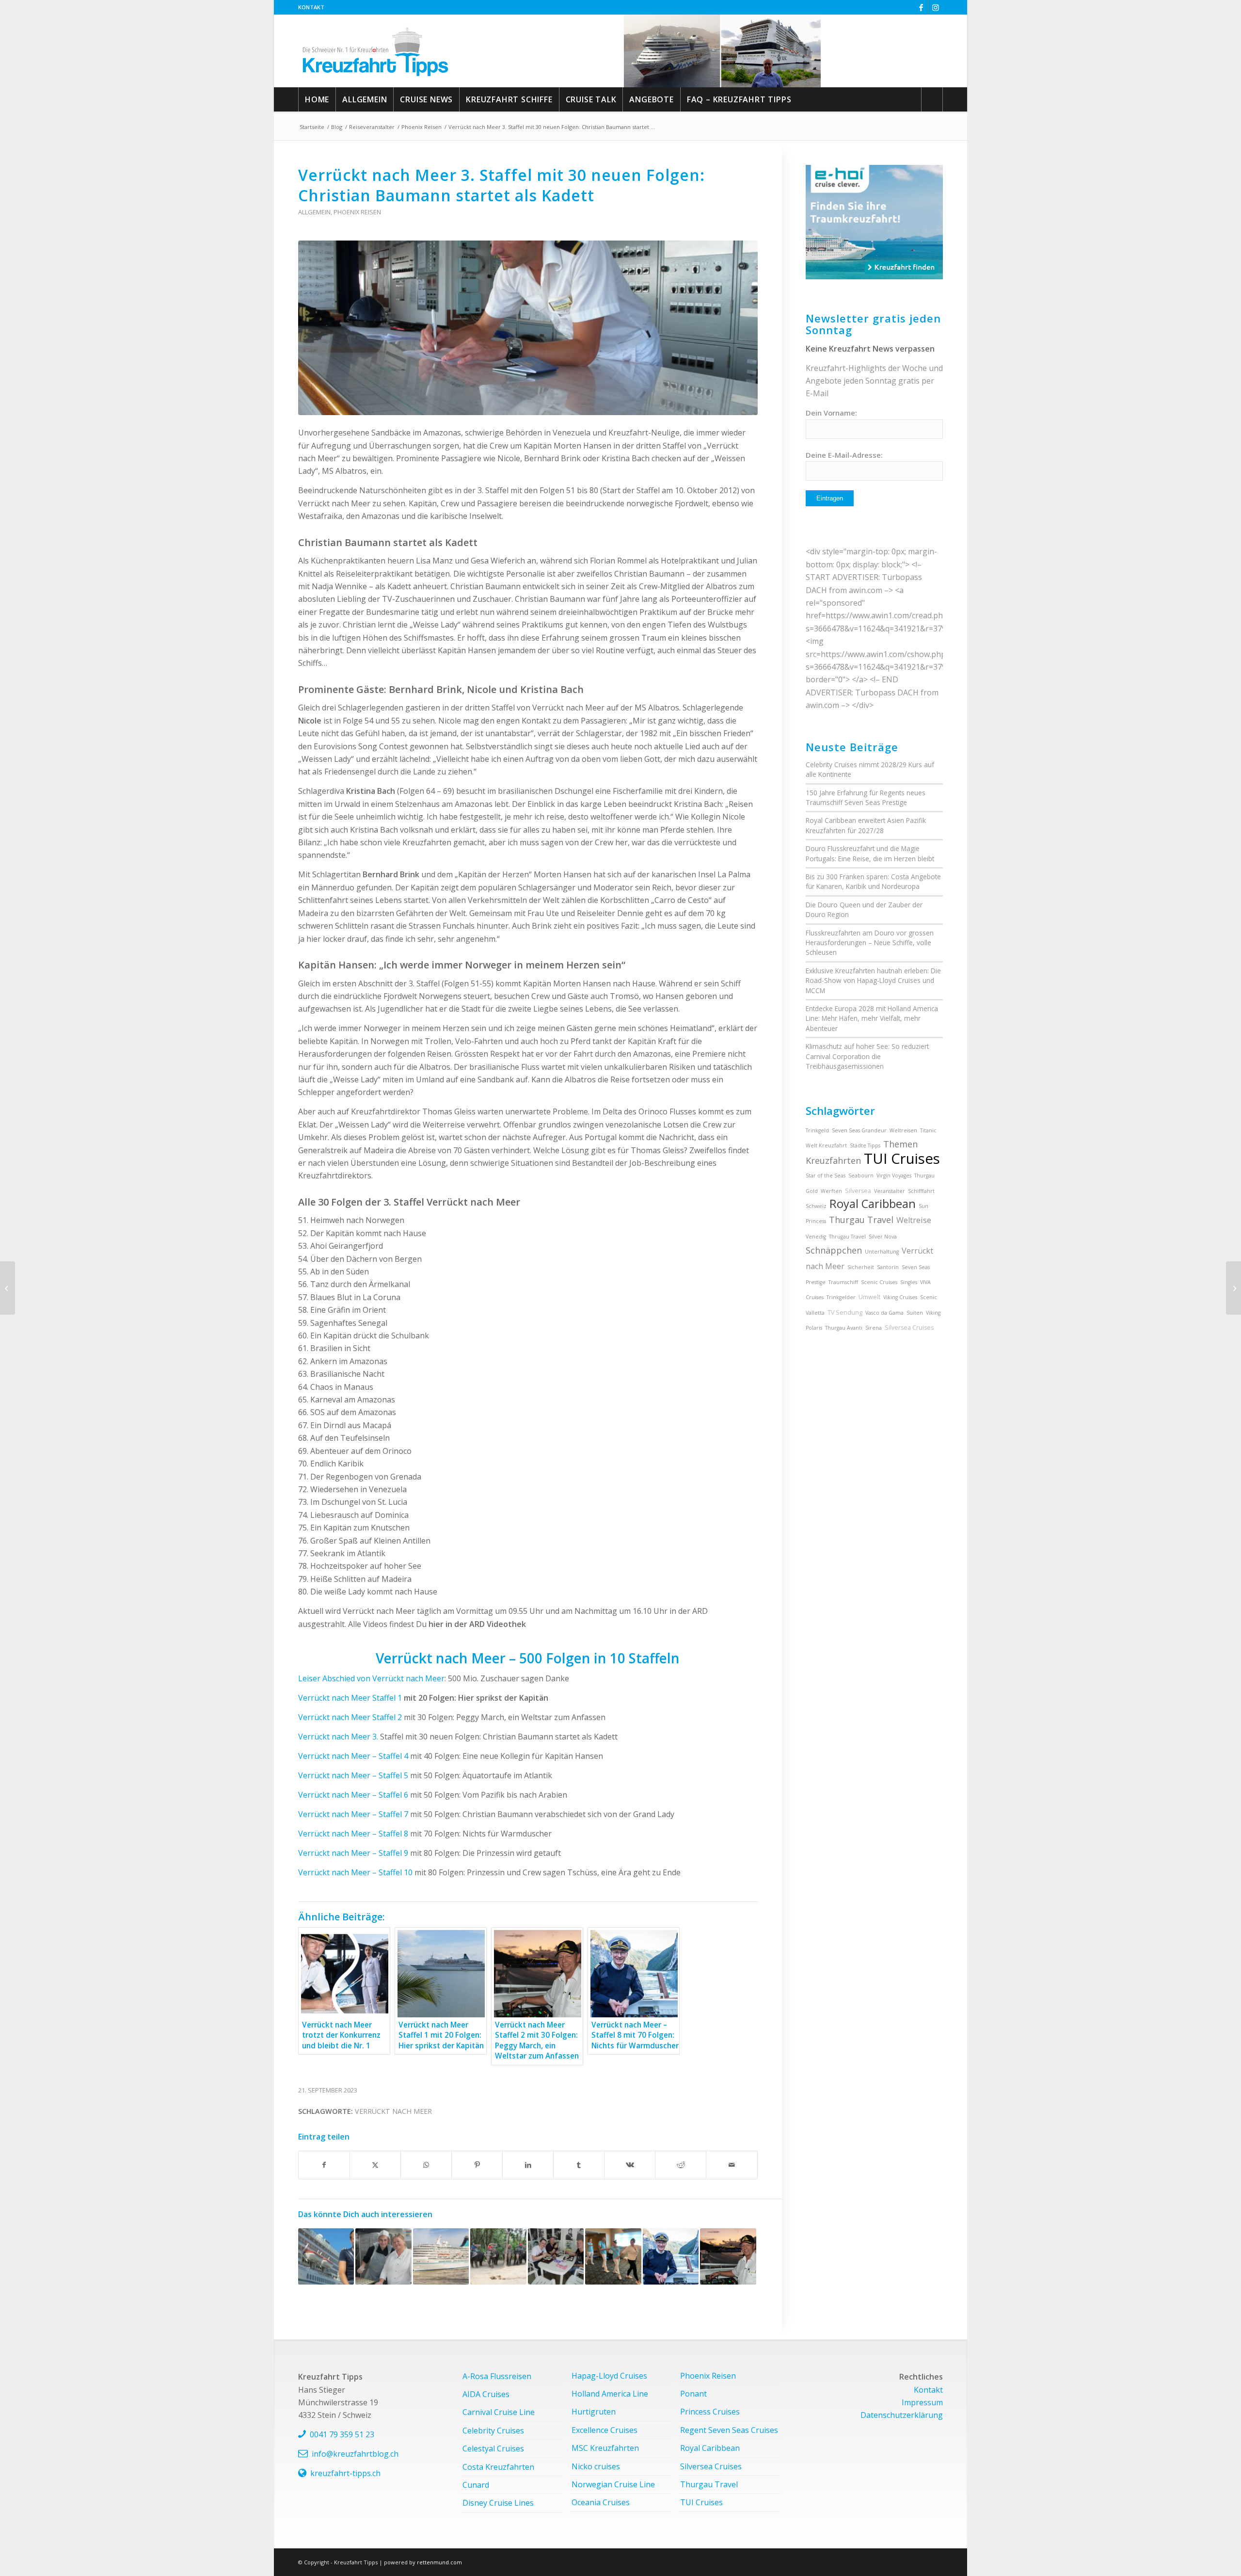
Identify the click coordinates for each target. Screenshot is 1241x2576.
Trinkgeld (817, 1130)
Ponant (693, 2394)
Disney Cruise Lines (498, 2503)
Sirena (874, 1328)
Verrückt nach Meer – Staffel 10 (355, 1872)
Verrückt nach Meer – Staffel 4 (353, 1756)
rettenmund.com (439, 2562)
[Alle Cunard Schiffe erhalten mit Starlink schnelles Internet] (8, 1288)
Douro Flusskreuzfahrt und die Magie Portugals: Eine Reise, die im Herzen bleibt (870, 853)
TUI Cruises (902, 1159)
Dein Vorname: (831, 413)
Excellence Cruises (605, 2430)
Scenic (929, 1297)
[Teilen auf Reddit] (681, 2165)
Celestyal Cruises (493, 2448)
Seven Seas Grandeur (859, 1130)
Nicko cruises (596, 2466)
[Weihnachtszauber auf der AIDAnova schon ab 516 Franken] (1233, 1288)
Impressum (922, 2402)
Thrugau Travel (847, 1237)
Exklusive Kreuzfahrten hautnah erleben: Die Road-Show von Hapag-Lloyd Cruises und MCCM (873, 981)
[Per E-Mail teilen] (732, 2165)
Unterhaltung (882, 1252)
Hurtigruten (594, 2412)
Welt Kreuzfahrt (826, 1145)
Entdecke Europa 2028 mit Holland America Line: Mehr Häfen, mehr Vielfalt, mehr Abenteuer (872, 1018)
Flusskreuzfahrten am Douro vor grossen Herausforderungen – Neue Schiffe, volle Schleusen (870, 943)
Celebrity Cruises (493, 2431)
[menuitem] (311, 7)
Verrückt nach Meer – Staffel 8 (354, 1834)
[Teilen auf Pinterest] (477, 2165)
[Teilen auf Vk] (630, 2165)
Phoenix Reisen (357, 212)
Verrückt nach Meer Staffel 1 (350, 1698)
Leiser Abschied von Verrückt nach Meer (371, 1678)
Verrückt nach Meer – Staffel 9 (353, 1853)
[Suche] (932, 99)
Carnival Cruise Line (499, 2412)
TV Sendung (845, 1312)
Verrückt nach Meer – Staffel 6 (353, 1795)
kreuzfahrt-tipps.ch (345, 2473)
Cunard (476, 2485)
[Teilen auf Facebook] (324, 2165)
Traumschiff (843, 1282)
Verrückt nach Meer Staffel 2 (350, 1717)
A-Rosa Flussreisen (497, 2376)
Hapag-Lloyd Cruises (609, 2376)
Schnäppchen (834, 1250)
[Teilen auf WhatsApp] (426, 2165)
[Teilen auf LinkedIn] (528, 2165)
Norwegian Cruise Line (613, 2484)
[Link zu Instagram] (936, 7)
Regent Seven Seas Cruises (729, 2430)
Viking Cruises (900, 1297)
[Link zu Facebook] (921, 7)
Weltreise (914, 1220)
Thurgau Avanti (844, 1328)
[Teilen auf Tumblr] (579, 2165)
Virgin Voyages (894, 1175)
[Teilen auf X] (375, 2165)
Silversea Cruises (909, 1328)
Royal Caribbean (873, 1204)
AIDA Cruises (486, 2394)
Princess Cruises (710, 2412)
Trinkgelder (841, 1297)
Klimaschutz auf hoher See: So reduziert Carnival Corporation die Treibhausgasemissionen (867, 1056)
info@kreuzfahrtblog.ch (355, 2454)
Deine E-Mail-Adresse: (844, 455)
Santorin (888, 1267)
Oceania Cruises (601, 2502)
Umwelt (869, 1297)
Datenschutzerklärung (902, 2415)
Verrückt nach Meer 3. (339, 1737)
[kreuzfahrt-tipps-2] (375, 51)
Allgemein (314, 212)
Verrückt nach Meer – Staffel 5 (353, 1775)
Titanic (928, 1130)
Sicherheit (861, 1267)
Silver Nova (883, 1237)
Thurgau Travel (861, 1220)
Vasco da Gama (884, 1313)
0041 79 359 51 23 (342, 2434)
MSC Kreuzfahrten (605, 2448)
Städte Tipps (865, 1145)
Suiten (915, 1313)
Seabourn (861, 1175)
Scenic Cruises (879, 1282)
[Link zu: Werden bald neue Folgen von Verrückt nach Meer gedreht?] (441, 2256)
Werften (831, 1191)
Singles (909, 1282)
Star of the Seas (826, 1175)
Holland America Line (610, 2394)
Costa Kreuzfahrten (498, 2467)
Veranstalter (890, 1191)
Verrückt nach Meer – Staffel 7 (354, 1814)
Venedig (816, 1237)
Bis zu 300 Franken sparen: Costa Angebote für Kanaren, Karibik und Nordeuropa (873, 881)
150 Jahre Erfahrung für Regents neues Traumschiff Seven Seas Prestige (866, 797)
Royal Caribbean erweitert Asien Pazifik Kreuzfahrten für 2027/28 (866, 825)
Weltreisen (903, 1130)
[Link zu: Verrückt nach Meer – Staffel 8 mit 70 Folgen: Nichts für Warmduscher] (671, 2256)
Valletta (815, 1313)
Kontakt (311, 7)
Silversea (858, 1191)
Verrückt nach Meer (393, 2111)
